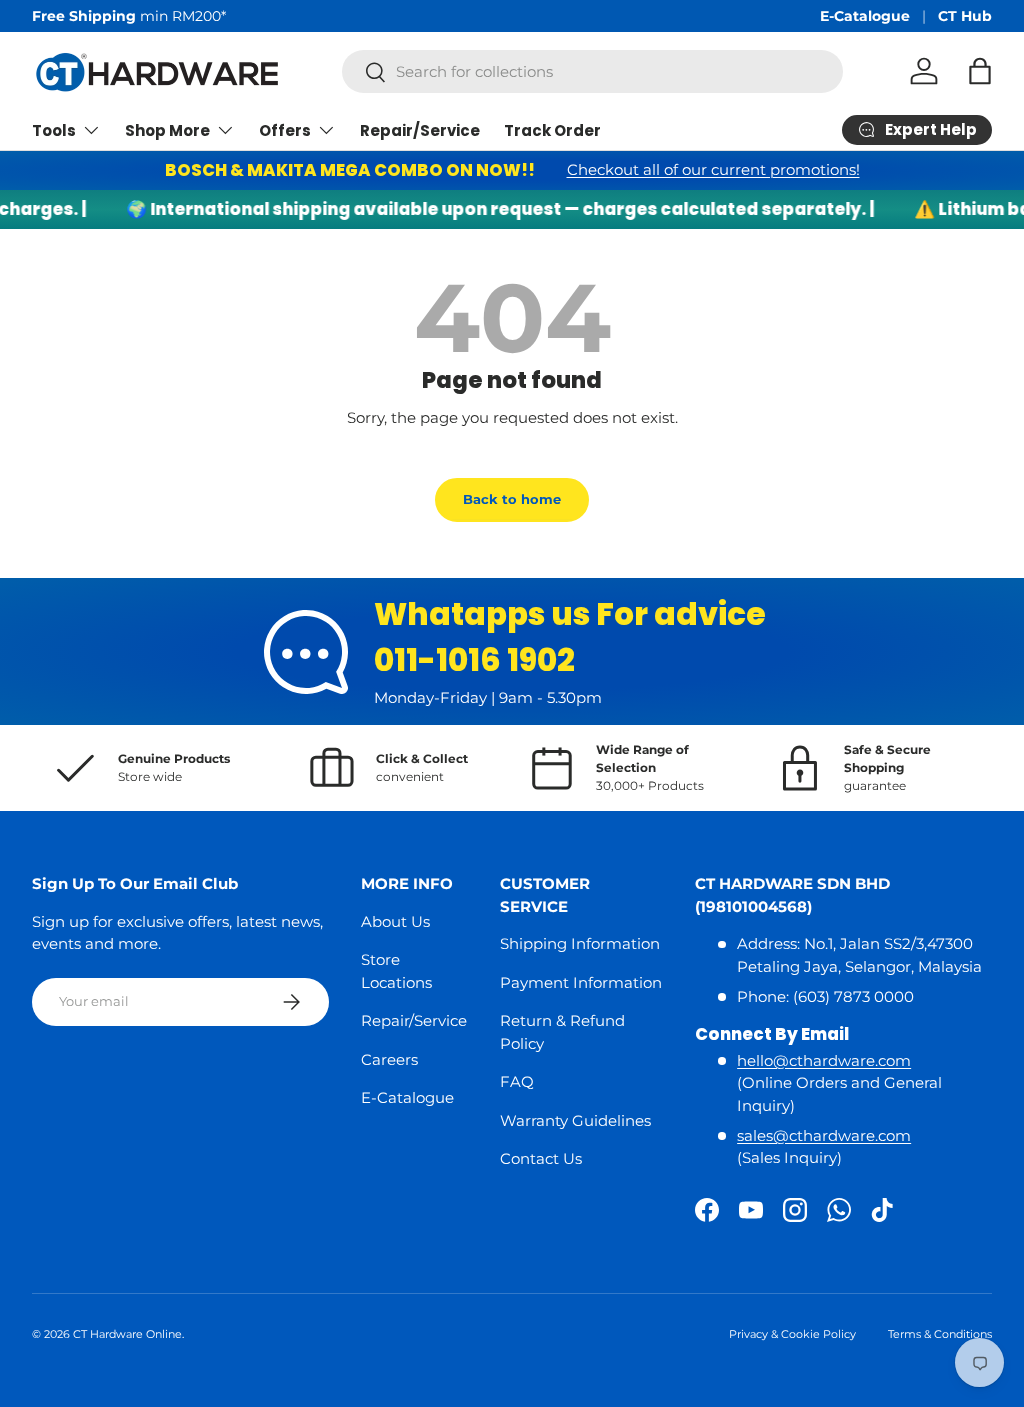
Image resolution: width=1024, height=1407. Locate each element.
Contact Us (541, 1158)
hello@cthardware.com (824, 1060)
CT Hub (965, 16)
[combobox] (592, 71)
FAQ (517, 1081)
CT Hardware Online (127, 1334)
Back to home (512, 499)
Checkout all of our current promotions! (713, 169)
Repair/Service (420, 130)
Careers (389, 1059)
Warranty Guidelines (575, 1120)
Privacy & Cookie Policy (792, 1334)
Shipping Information (580, 943)
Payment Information (581, 982)
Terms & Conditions (940, 1334)
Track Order (552, 130)
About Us (395, 921)
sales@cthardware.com (824, 1135)
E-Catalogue (865, 16)
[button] (980, 71)
